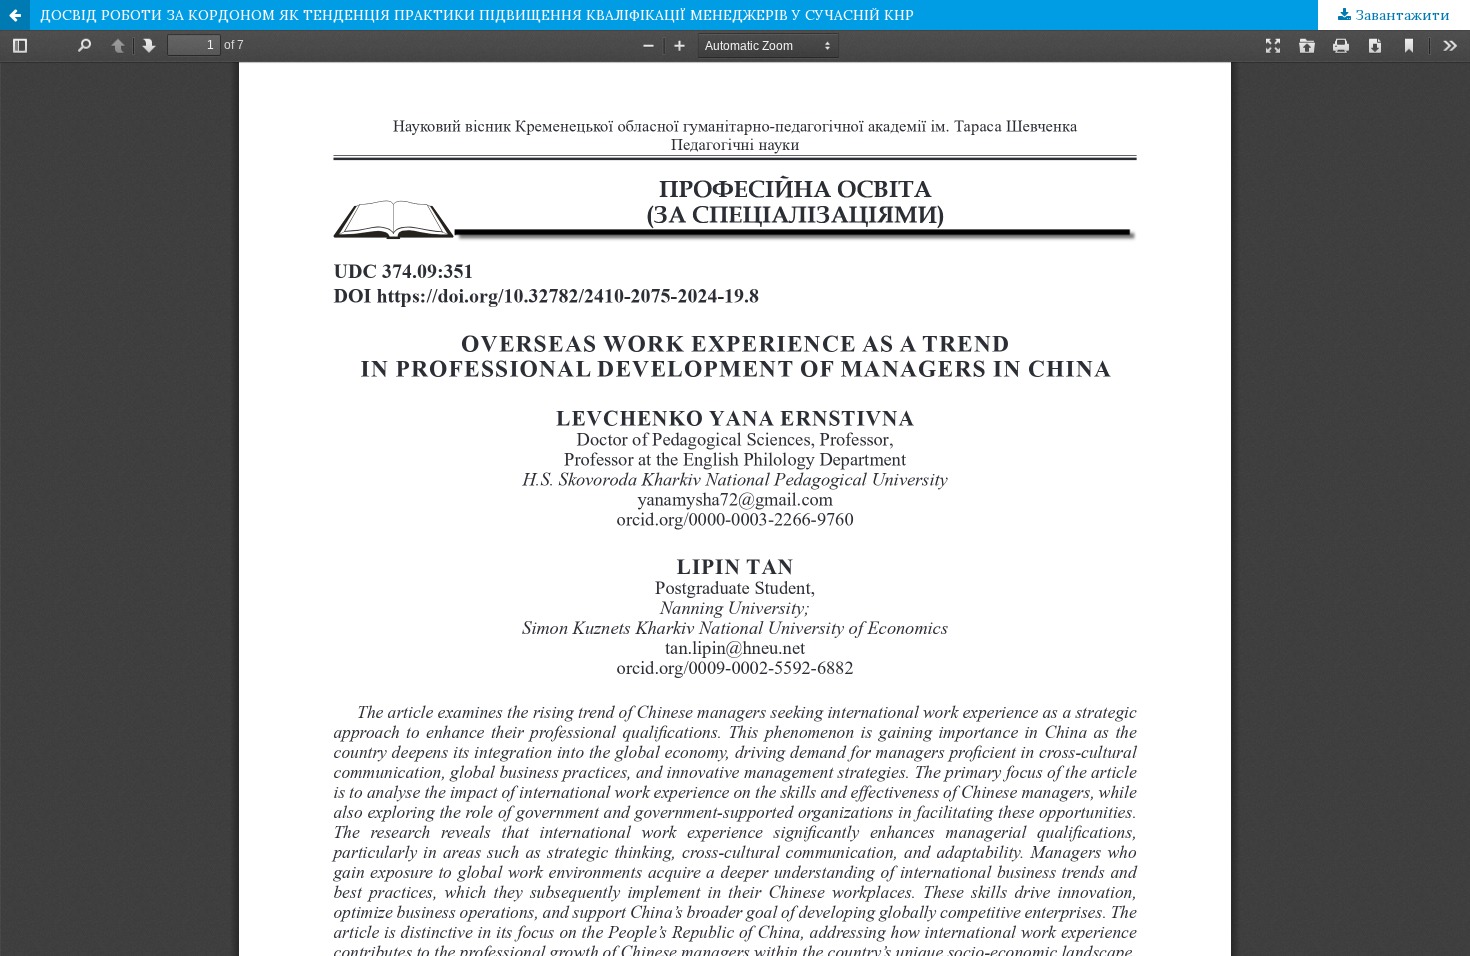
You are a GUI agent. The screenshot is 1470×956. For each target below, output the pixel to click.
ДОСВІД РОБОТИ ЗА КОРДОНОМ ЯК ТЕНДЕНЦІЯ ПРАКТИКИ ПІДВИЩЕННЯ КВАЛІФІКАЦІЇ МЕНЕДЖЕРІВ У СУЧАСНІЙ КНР (477, 15)
